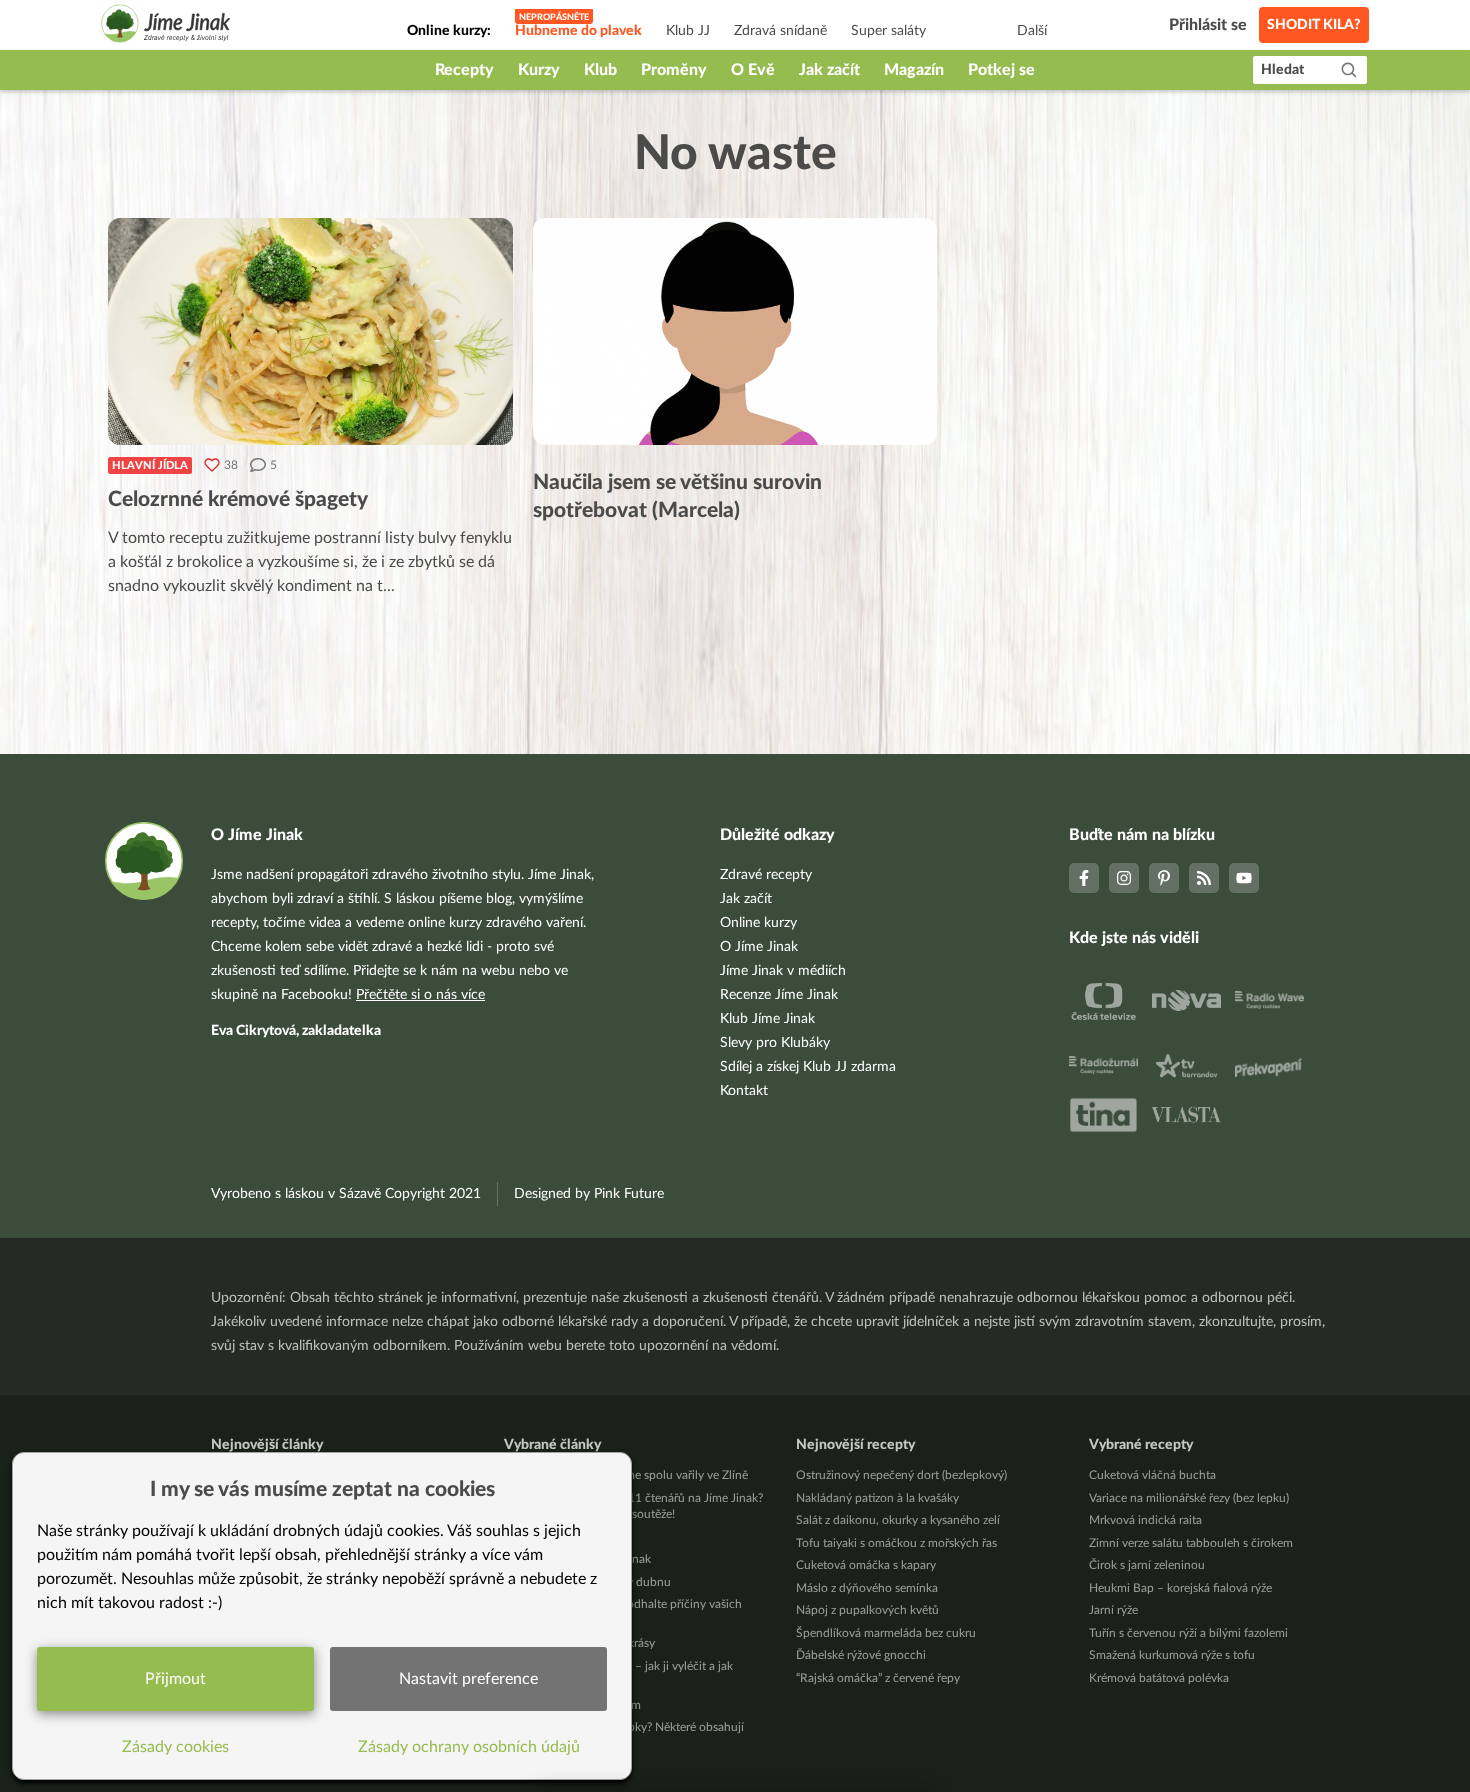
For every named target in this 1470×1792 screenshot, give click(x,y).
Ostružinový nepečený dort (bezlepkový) (901, 1475)
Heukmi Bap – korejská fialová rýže (1180, 1588)
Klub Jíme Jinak (767, 1019)
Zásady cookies (175, 1747)
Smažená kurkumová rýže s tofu (1172, 1655)
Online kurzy (758, 923)
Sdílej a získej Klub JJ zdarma (808, 1067)
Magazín (914, 70)
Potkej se (1001, 70)
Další (1032, 31)
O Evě (753, 70)
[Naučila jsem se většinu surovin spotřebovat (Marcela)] (735, 331)
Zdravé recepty (766, 875)
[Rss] (1204, 878)
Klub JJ (688, 31)
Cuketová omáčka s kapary (866, 1565)
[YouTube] (1244, 878)
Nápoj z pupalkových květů (867, 1610)
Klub (600, 70)
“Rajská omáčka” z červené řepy (878, 1678)
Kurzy (539, 70)
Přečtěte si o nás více (420, 995)
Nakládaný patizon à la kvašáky (877, 1498)
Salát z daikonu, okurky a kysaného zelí (898, 1520)
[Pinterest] (1164, 878)
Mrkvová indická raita (1145, 1520)
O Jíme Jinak (759, 947)
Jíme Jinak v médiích (783, 971)
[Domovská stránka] (166, 26)
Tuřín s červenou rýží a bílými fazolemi (1188, 1633)
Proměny (674, 70)
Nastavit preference (468, 1679)
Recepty (464, 70)
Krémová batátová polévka (1159, 1678)
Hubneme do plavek (578, 31)
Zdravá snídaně (780, 31)
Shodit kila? (1314, 25)
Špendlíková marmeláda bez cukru (886, 1633)
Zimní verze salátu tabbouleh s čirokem (1191, 1543)
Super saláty (888, 31)
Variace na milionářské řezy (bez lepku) (1189, 1498)
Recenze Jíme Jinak (779, 995)
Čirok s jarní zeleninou (1147, 1565)
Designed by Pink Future (589, 1194)
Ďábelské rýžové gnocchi (861, 1655)
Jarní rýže (1113, 1610)
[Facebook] (1084, 878)
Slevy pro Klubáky (775, 1043)
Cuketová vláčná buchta (1152, 1475)
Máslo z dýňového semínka (867, 1588)
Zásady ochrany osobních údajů (469, 1747)
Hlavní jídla (150, 465)
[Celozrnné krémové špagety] (310, 331)
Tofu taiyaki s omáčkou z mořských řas (896, 1543)
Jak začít (829, 70)
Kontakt (744, 1091)
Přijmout (175, 1679)
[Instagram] (1124, 878)
